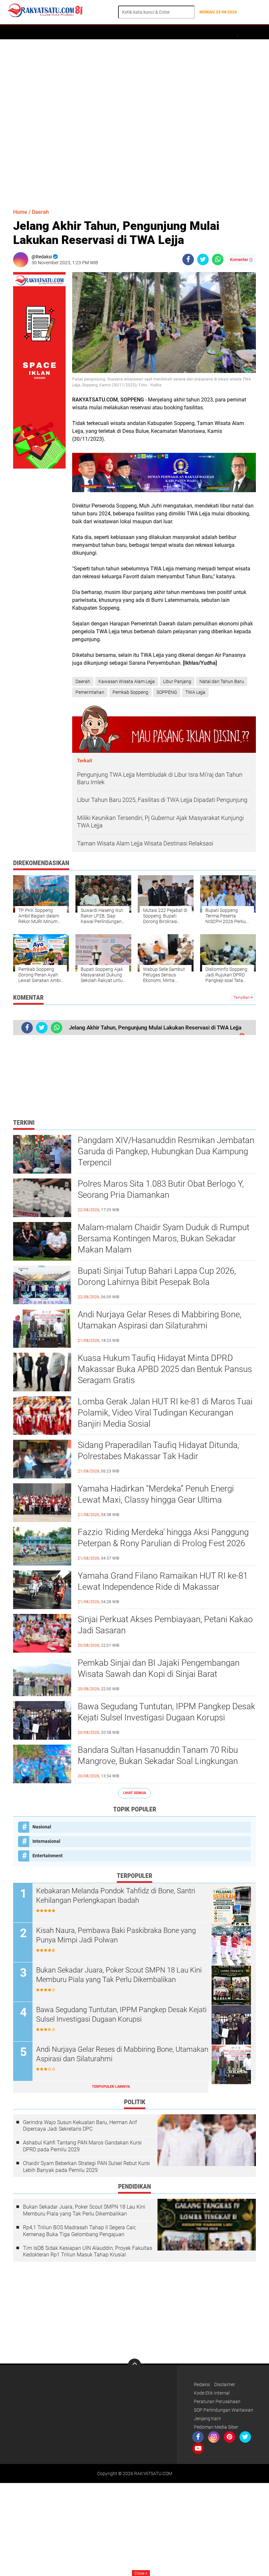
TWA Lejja (195, 692)
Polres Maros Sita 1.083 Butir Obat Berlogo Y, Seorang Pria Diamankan (161, 1189)
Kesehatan (244, 32)
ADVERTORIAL (66, 32)
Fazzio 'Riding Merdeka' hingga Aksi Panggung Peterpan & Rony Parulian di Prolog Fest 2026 (163, 1538)
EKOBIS (196, 32)
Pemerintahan (90, 692)
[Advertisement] (134, 121)
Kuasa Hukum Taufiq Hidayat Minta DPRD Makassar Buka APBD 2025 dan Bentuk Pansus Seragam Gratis (165, 1369)
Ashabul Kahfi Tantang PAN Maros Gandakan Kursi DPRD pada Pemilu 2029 (82, 2146)
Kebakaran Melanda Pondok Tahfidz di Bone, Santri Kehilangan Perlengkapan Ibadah (116, 1896)
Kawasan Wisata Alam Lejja (127, 681)
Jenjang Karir (207, 2418)
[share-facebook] (188, 259)
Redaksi (202, 2384)
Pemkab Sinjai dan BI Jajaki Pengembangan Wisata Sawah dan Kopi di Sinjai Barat (159, 1668)
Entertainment (48, 1856)
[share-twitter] (203, 259)
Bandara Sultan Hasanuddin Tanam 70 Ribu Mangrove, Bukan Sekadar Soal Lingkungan (158, 1755)
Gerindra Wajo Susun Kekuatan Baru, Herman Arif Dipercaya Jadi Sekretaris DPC (80, 2126)
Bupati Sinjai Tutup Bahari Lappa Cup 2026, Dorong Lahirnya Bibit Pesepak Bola (157, 1276)
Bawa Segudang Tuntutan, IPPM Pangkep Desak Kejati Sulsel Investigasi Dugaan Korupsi (166, 1712)
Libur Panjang (177, 681)
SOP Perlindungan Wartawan (224, 2410)
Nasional (42, 1827)
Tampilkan (242, 998)
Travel (218, 32)
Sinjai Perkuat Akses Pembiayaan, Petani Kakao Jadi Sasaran (165, 1625)
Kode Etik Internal (212, 2393)
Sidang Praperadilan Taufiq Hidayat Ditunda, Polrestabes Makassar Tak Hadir (158, 1451)
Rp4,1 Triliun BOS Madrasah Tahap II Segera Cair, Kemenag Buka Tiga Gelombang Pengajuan (80, 2231)
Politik (94, 32)
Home (16, 32)
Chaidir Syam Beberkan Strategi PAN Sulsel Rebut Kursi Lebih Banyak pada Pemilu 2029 (86, 2167)
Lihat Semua (134, 1793)
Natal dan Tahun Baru (222, 681)
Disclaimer (225, 2384)
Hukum (146, 32)
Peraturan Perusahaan (217, 2401)
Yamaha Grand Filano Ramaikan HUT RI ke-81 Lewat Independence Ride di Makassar (163, 1581)
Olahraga (171, 32)
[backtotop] (134, 2365)
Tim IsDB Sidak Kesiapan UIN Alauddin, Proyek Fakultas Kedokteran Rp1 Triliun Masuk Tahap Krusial (88, 2252)
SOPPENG (167, 692)
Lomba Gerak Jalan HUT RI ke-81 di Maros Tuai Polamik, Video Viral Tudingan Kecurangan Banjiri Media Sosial (165, 1413)
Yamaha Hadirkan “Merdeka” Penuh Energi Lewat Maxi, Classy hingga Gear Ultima (156, 1494)
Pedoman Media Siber (216, 2427)
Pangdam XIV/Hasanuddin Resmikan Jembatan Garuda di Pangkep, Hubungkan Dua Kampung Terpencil (166, 1151)
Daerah (37, 32)
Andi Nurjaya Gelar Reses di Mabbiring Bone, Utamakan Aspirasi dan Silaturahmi (160, 1320)
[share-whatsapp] (218, 259)
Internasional (46, 1841)
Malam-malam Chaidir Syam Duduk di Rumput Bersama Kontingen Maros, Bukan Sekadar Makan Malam (164, 1238)
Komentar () (241, 259)
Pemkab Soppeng (130, 692)
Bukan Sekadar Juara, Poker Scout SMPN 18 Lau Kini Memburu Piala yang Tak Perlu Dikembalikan (119, 1975)
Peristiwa (120, 32)
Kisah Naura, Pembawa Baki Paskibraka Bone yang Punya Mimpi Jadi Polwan (116, 1935)
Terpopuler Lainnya (111, 2087)
